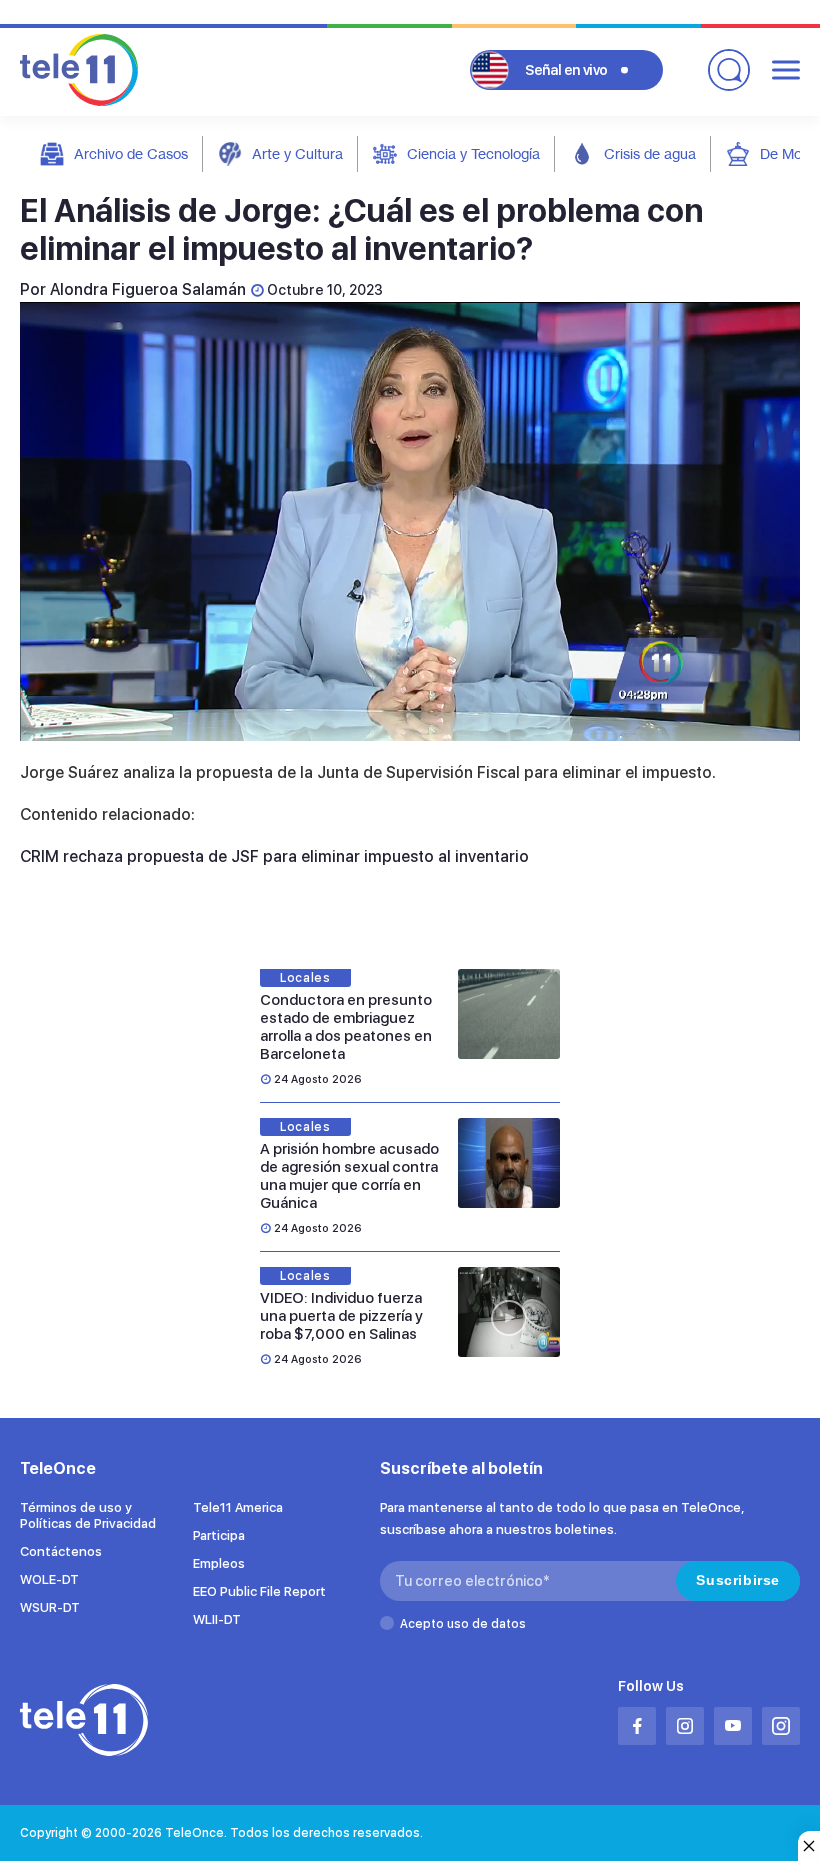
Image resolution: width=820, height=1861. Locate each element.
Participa (219, 1535)
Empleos (219, 1563)
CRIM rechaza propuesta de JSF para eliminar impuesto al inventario (274, 856)
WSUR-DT (50, 1607)
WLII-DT (217, 1619)
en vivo (566, 70)
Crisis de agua (650, 153)
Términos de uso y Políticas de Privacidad (88, 1515)
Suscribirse (738, 1580)
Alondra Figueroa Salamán (148, 289)
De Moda (789, 153)
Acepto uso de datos (463, 1624)
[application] (410, 521)
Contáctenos (61, 1551)
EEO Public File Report (259, 1591)
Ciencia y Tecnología (473, 153)
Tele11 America (238, 1507)
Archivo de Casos (131, 153)
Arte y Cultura (297, 153)
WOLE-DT (49, 1579)
